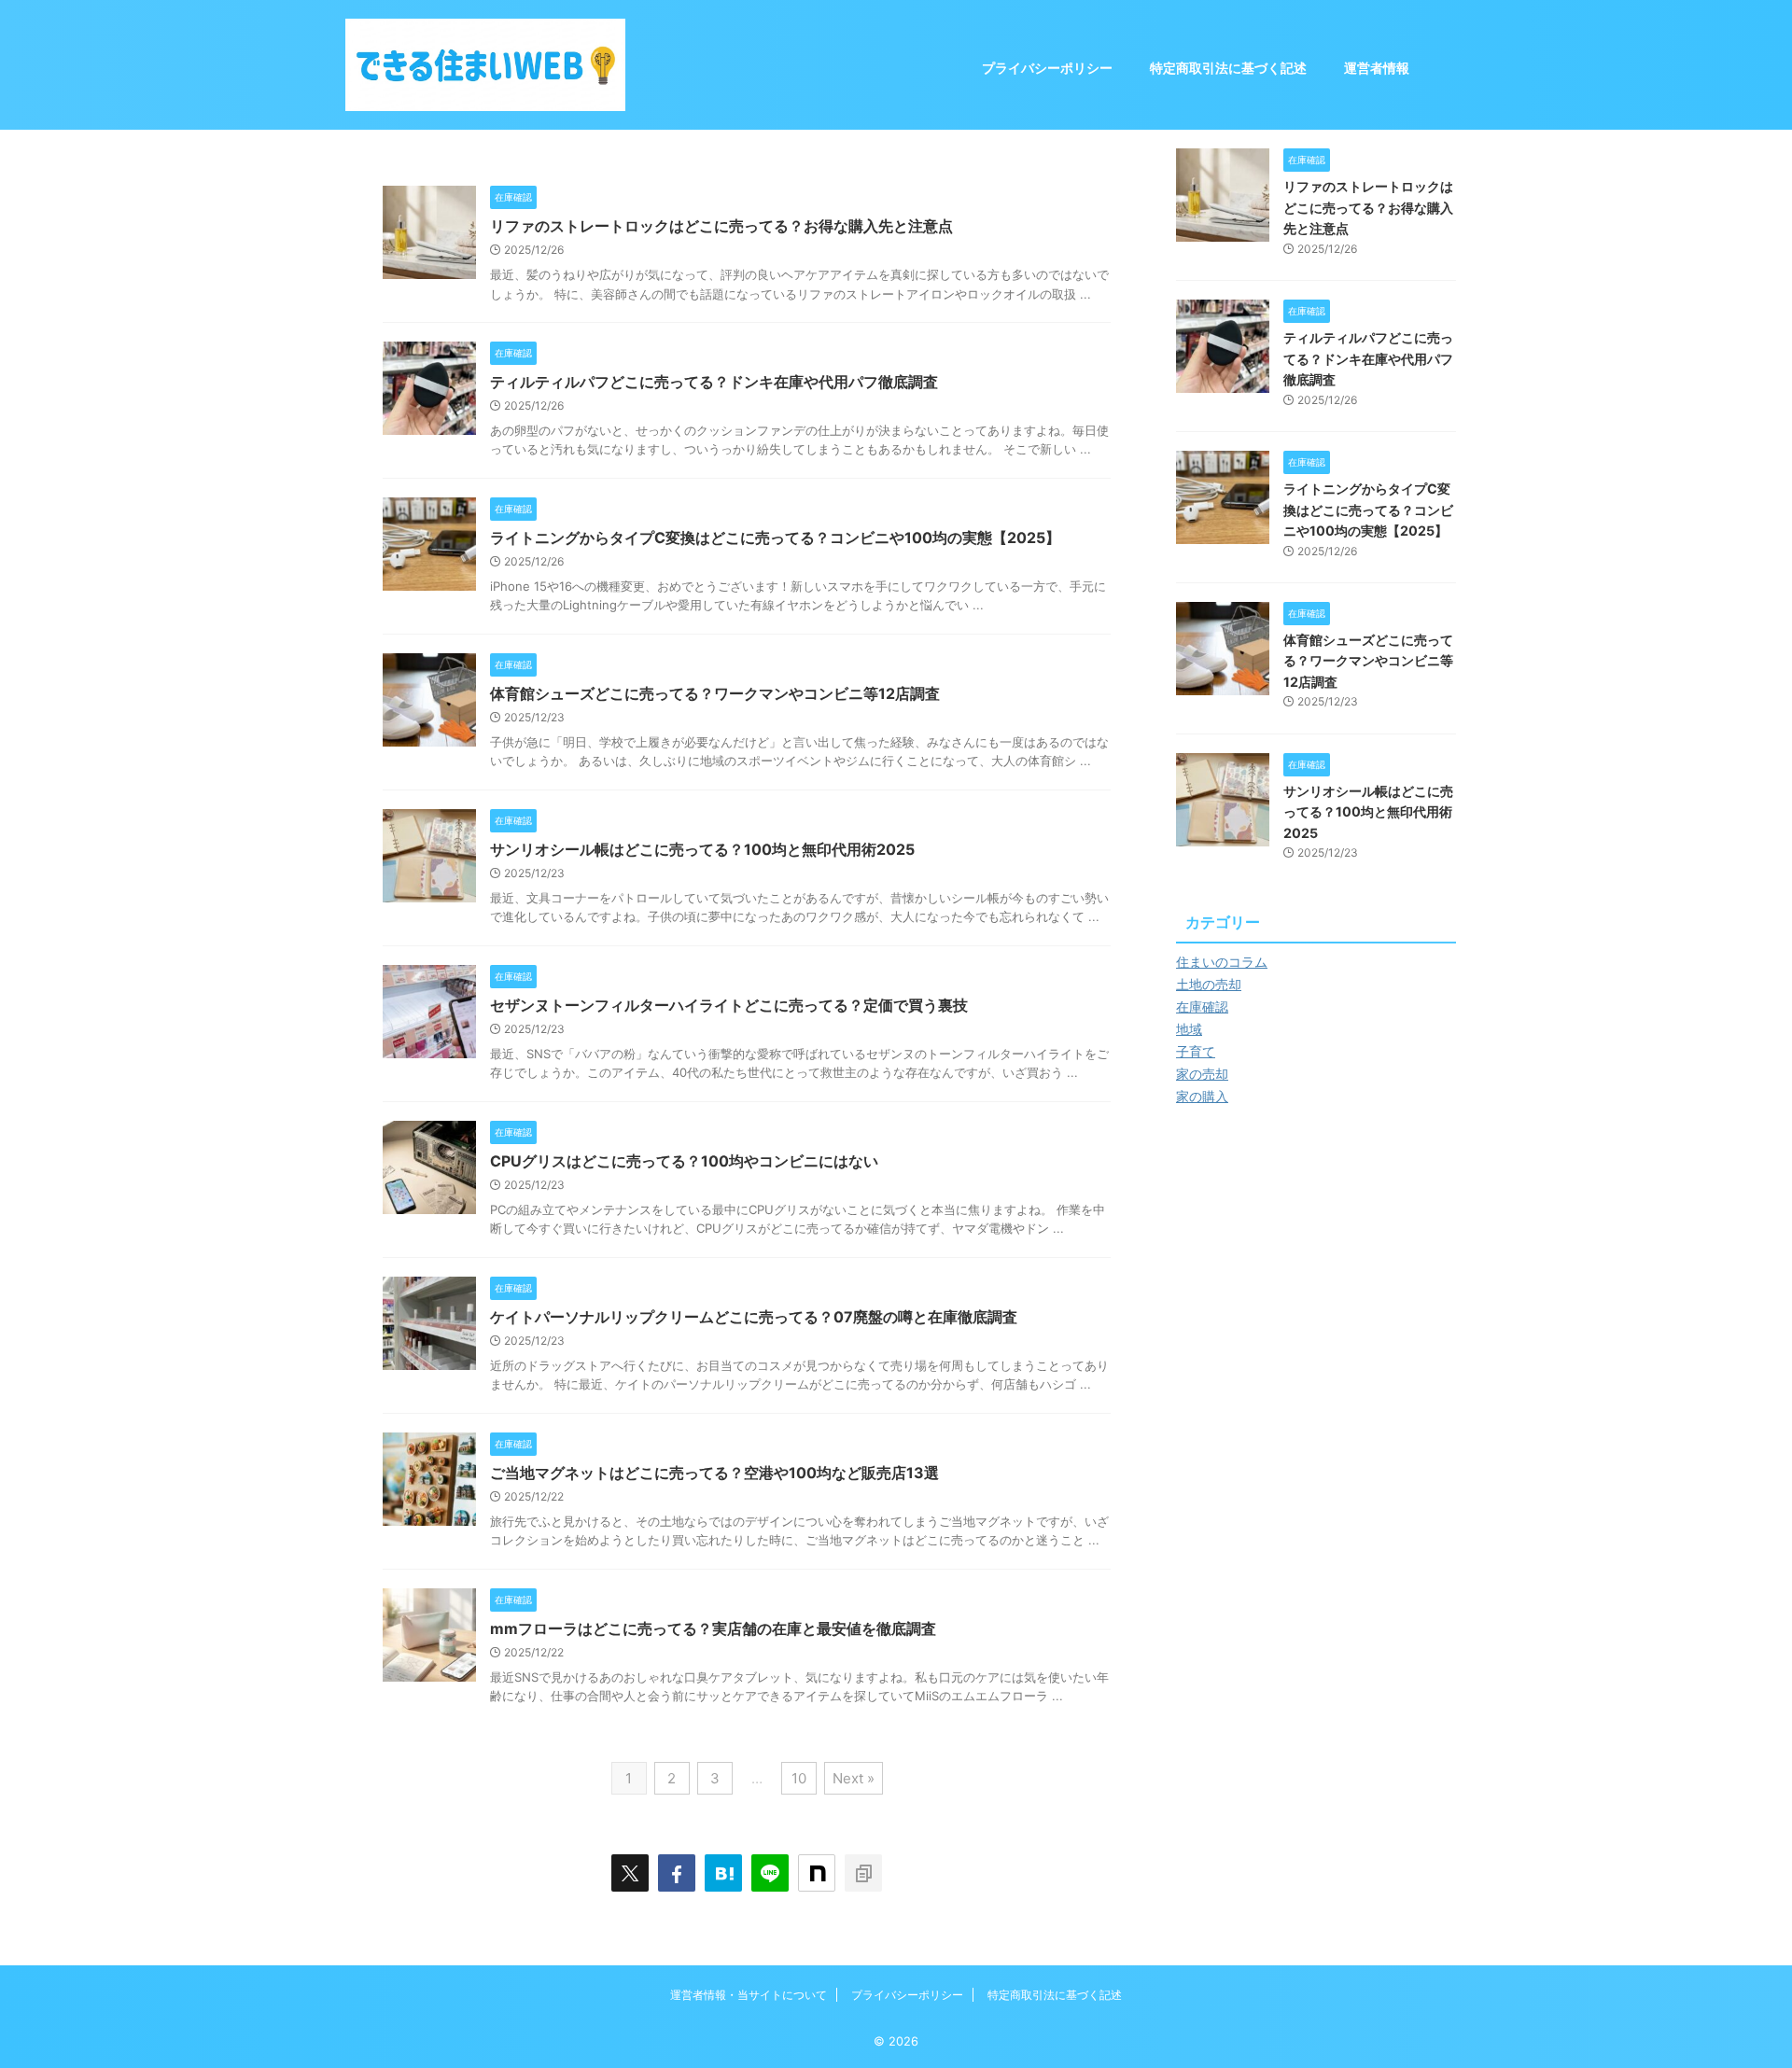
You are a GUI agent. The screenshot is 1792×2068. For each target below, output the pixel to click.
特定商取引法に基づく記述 (1228, 68)
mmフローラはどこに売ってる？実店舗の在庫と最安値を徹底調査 (713, 1628)
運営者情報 (1377, 68)
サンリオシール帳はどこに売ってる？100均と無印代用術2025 (702, 849)
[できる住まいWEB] (723, 1873)
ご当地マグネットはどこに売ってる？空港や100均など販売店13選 (714, 1473)
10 (799, 1778)
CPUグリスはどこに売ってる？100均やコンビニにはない (684, 1161)
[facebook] (677, 1873)
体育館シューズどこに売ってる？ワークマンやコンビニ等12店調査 (715, 693)
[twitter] (630, 1873)
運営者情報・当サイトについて (749, 1995)
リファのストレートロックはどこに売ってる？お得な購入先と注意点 (721, 226)
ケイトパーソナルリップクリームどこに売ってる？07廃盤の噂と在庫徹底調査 (754, 1317)
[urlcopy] (863, 1873)
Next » (854, 1778)
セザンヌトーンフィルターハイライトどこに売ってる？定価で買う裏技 (729, 1005)
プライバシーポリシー (1047, 68)
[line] (770, 1873)
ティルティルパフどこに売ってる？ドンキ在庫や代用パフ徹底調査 (714, 382)
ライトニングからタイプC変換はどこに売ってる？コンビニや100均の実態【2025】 (775, 538)
